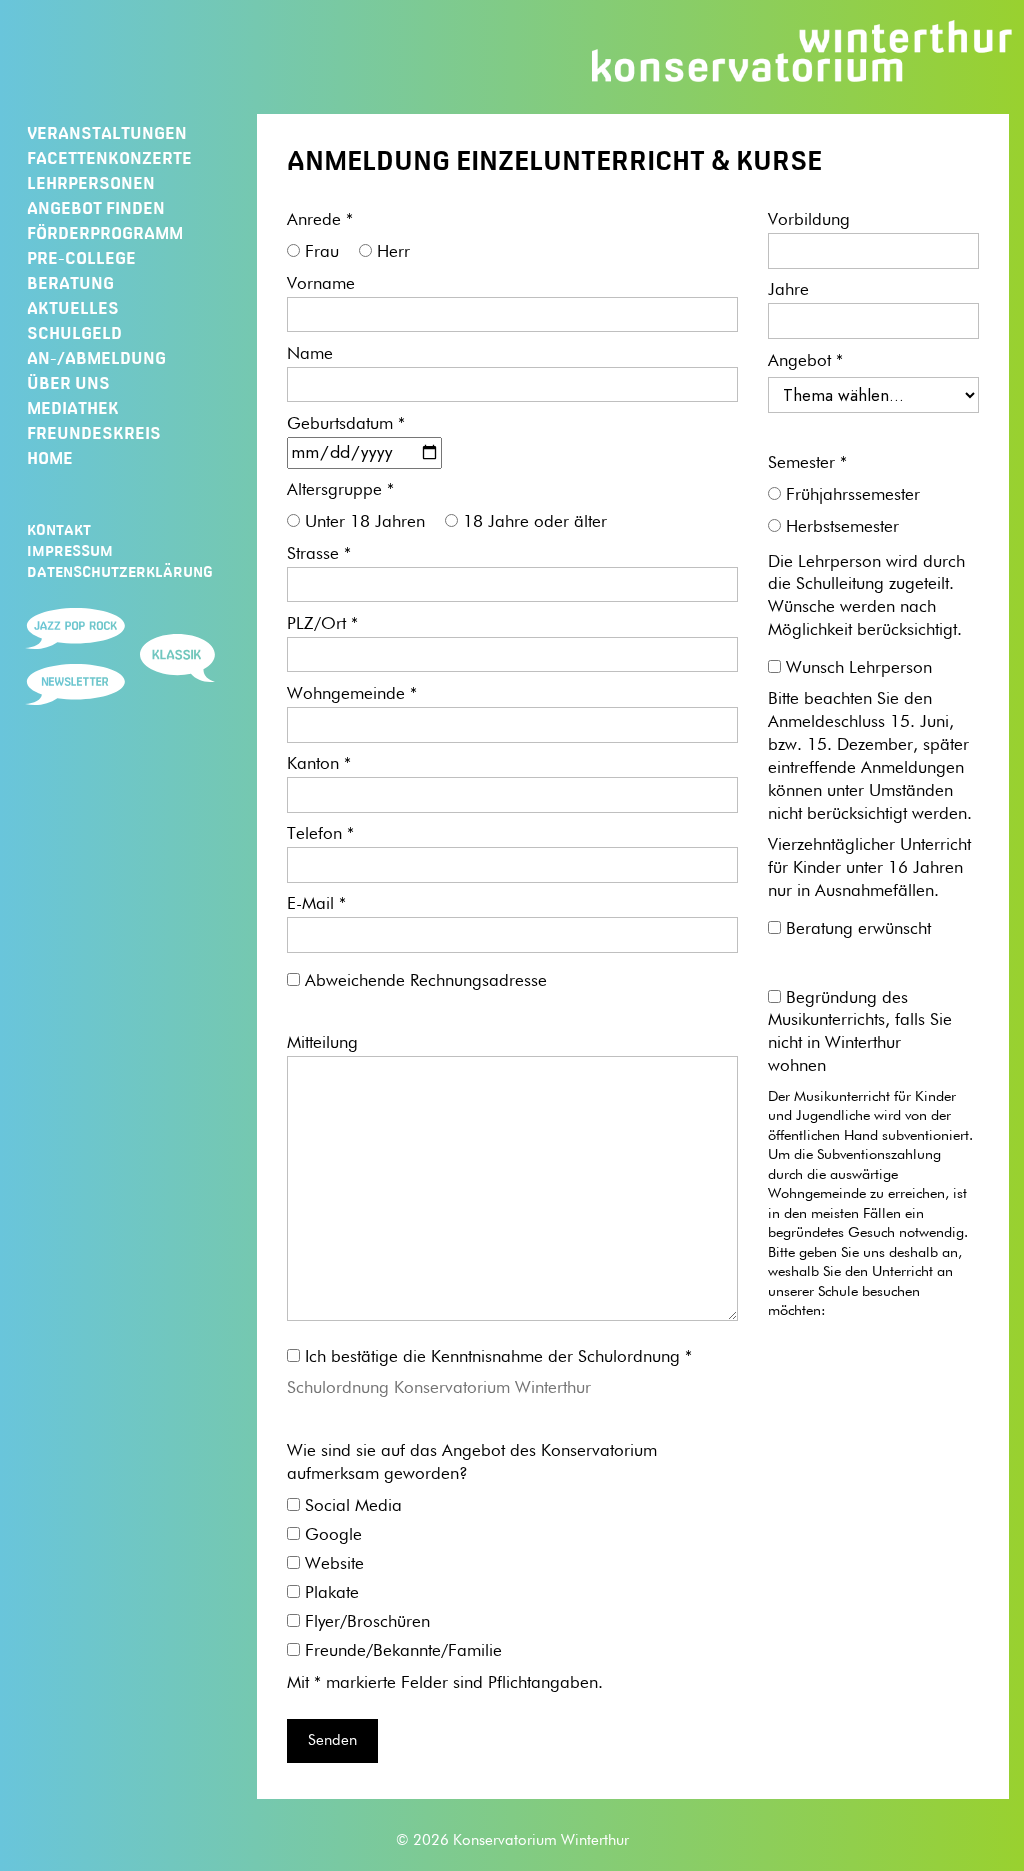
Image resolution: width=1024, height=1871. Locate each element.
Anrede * (320, 220)
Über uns (68, 383)
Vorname (321, 284)
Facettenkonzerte (109, 158)
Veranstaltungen (107, 133)
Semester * (807, 463)
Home (50, 458)
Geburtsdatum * (346, 424)
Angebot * (805, 361)
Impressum (70, 551)
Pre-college (81, 258)
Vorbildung (809, 220)
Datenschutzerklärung (120, 572)
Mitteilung (322, 1043)
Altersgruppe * (340, 490)
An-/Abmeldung (96, 358)
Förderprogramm (105, 233)
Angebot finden (96, 208)
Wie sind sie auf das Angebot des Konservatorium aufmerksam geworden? (472, 1463)
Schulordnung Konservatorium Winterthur (439, 1388)
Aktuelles (73, 308)
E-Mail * (316, 904)
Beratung (70, 283)
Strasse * (319, 554)
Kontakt (59, 530)
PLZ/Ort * (322, 624)
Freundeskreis (94, 433)
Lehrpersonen (91, 183)
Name (310, 354)
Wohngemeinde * (352, 694)
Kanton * (319, 764)
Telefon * (320, 834)
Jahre (788, 290)
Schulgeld (74, 333)
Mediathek (73, 408)
